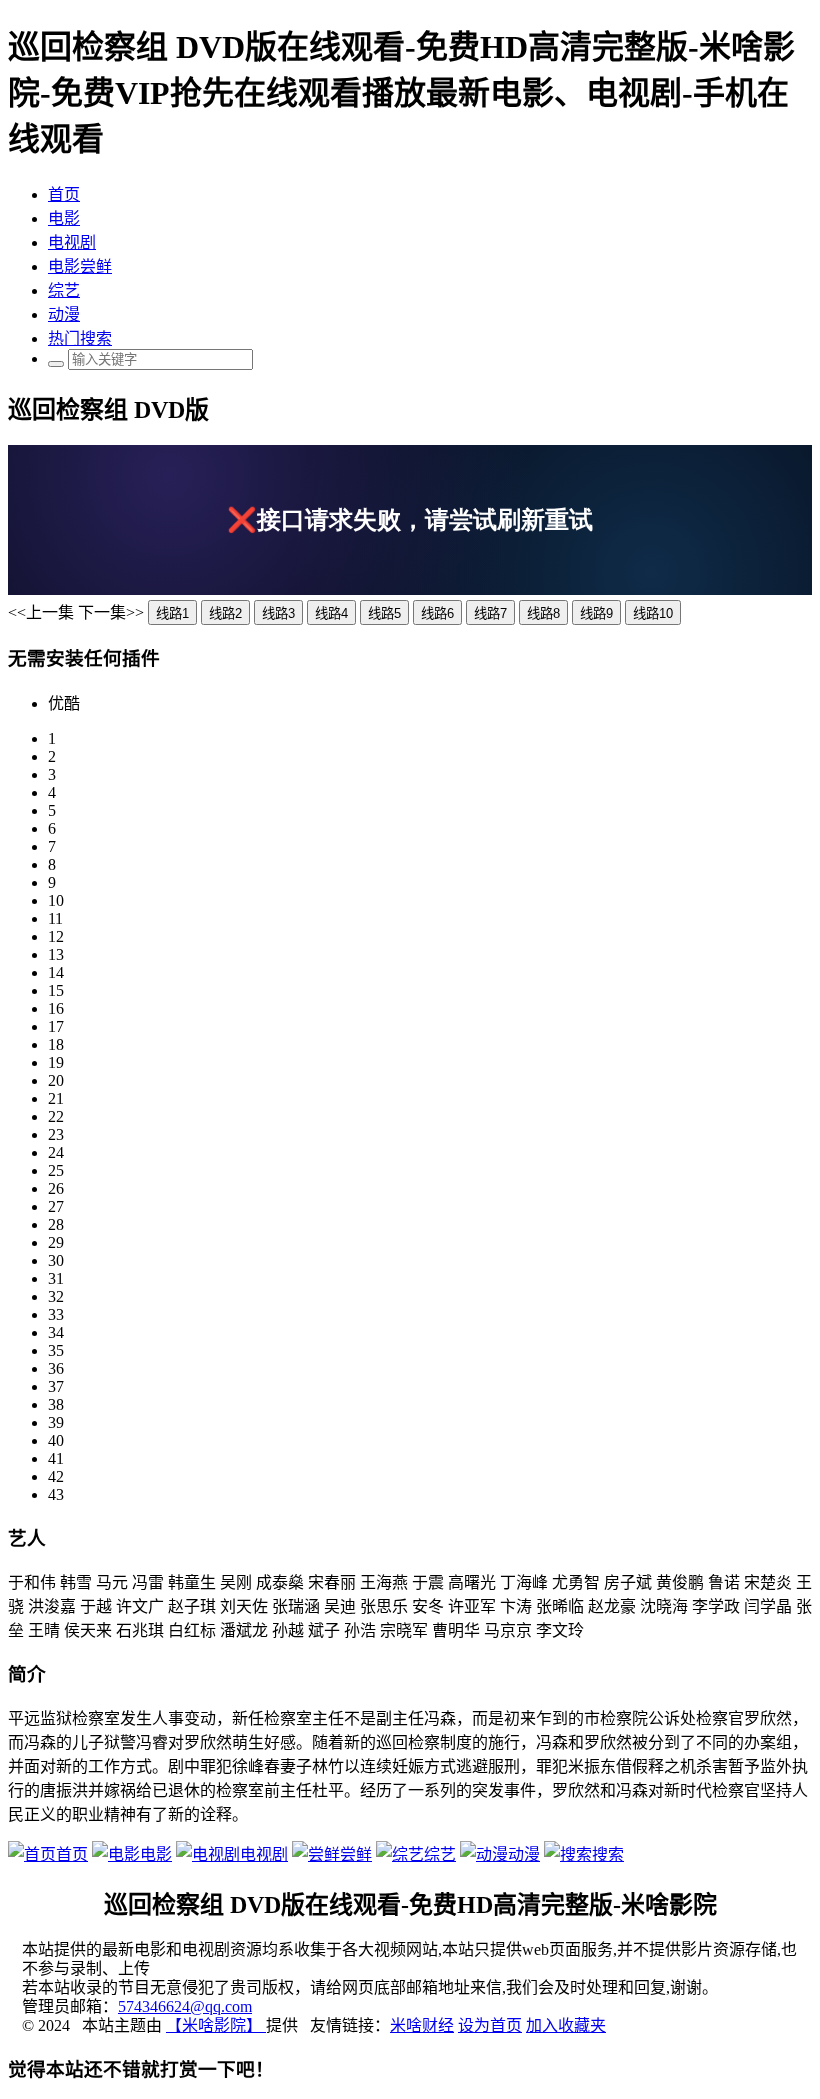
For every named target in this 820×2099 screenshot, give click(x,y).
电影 (64, 218)
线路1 (172, 613)
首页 (64, 194)
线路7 (490, 613)
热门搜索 (80, 338)
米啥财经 (422, 2025)
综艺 (64, 290)
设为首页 (490, 2025)
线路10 (653, 613)
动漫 (64, 314)
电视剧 (72, 242)
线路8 (543, 613)
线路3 (278, 613)
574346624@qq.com (185, 2006)
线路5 (384, 613)
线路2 (225, 613)
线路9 (596, 613)
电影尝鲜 (80, 266)
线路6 (437, 613)
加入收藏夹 (566, 2025)
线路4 (331, 613)
